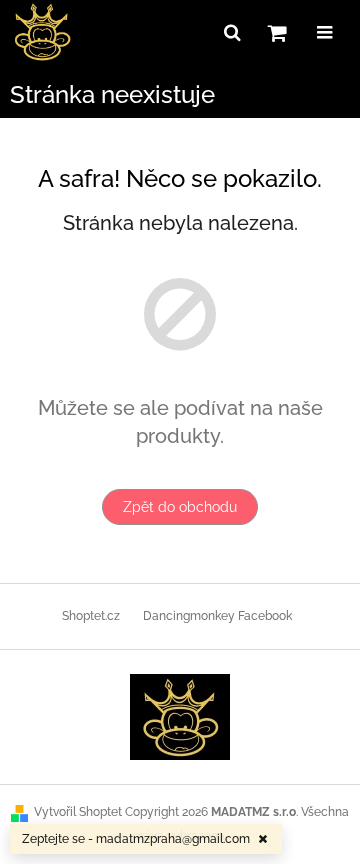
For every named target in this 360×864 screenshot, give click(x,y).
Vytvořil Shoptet (78, 812)
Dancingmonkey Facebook (217, 616)
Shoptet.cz (91, 616)
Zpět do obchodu (180, 507)
